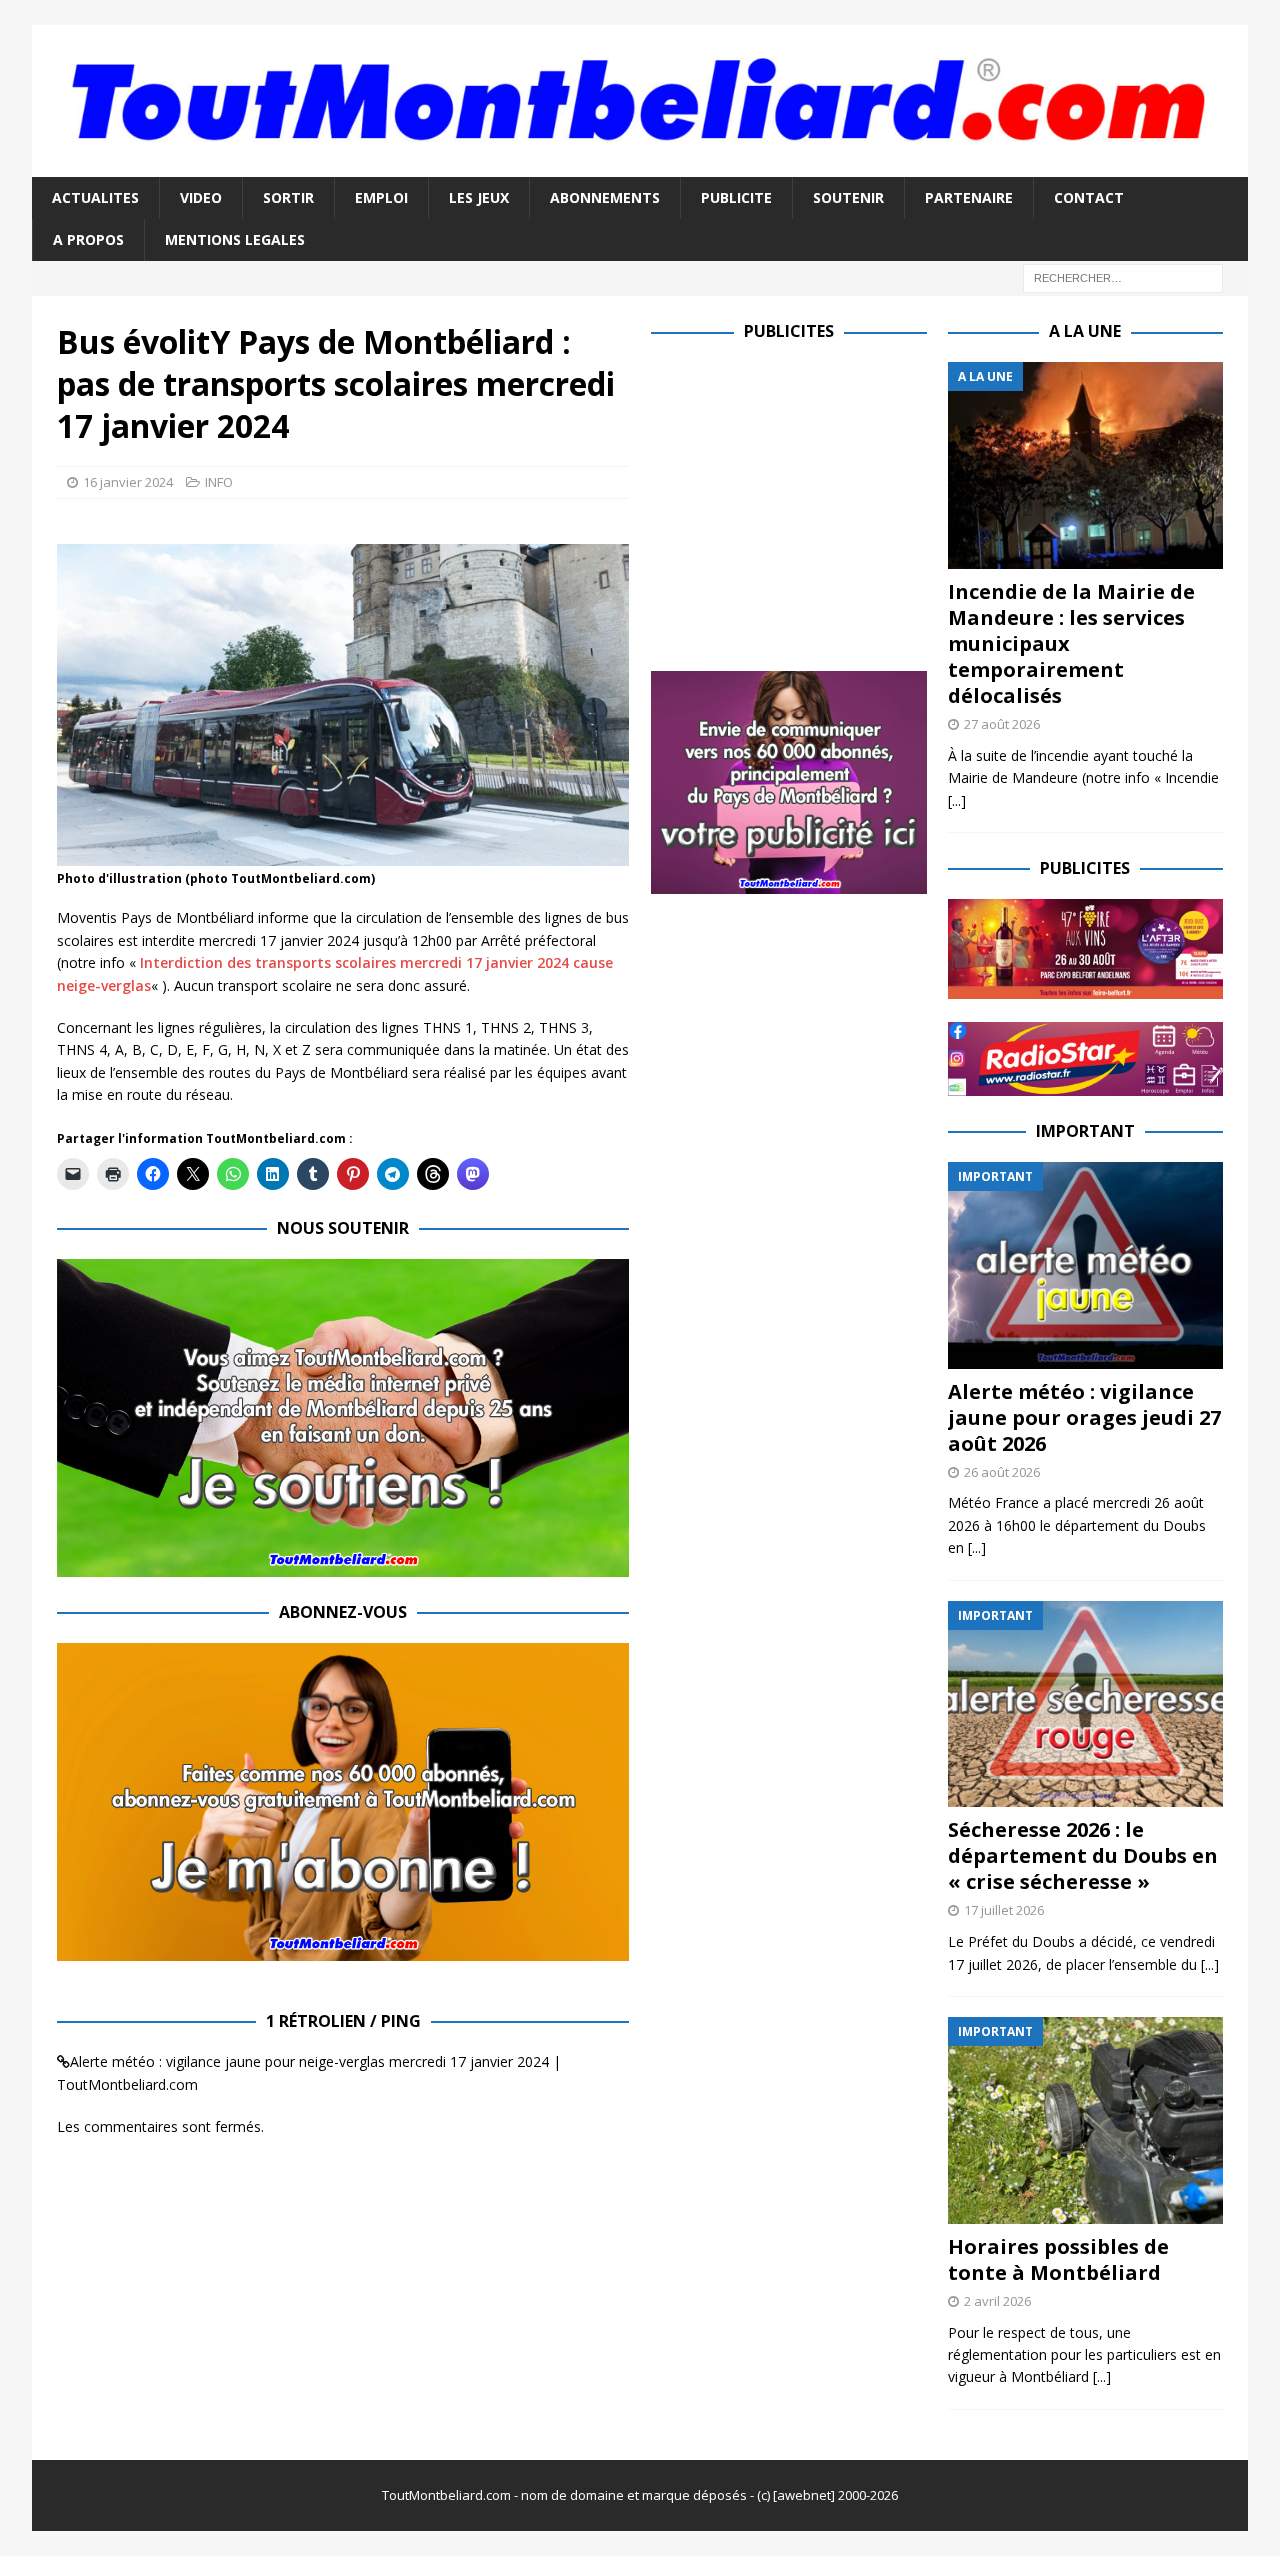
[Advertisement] (819, 502)
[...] (957, 800)
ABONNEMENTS (605, 197)
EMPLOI (381, 197)
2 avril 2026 (997, 2301)
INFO (219, 482)
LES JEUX (479, 197)
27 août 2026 (1002, 724)
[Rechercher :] (1123, 277)
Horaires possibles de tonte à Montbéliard (1058, 2259)
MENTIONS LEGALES (235, 239)
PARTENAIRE (969, 197)
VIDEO (201, 197)
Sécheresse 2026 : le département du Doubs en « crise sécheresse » (1083, 1855)
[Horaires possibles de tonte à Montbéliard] (1085, 2120)
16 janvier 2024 (128, 482)
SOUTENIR (848, 197)
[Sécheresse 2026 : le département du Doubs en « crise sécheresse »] (1085, 1704)
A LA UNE (1085, 331)
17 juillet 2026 (1004, 1910)
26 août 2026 (1002, 1472)
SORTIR (288, 197)
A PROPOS (88, 239)
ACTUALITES (95, 197)
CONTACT (1089, 197)
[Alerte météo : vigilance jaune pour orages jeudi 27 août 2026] (1085, 1265)
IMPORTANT (1085, 1131)
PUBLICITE (736, 197)
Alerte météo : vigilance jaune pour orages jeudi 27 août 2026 (1084, 1417)
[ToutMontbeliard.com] (640, 164)
